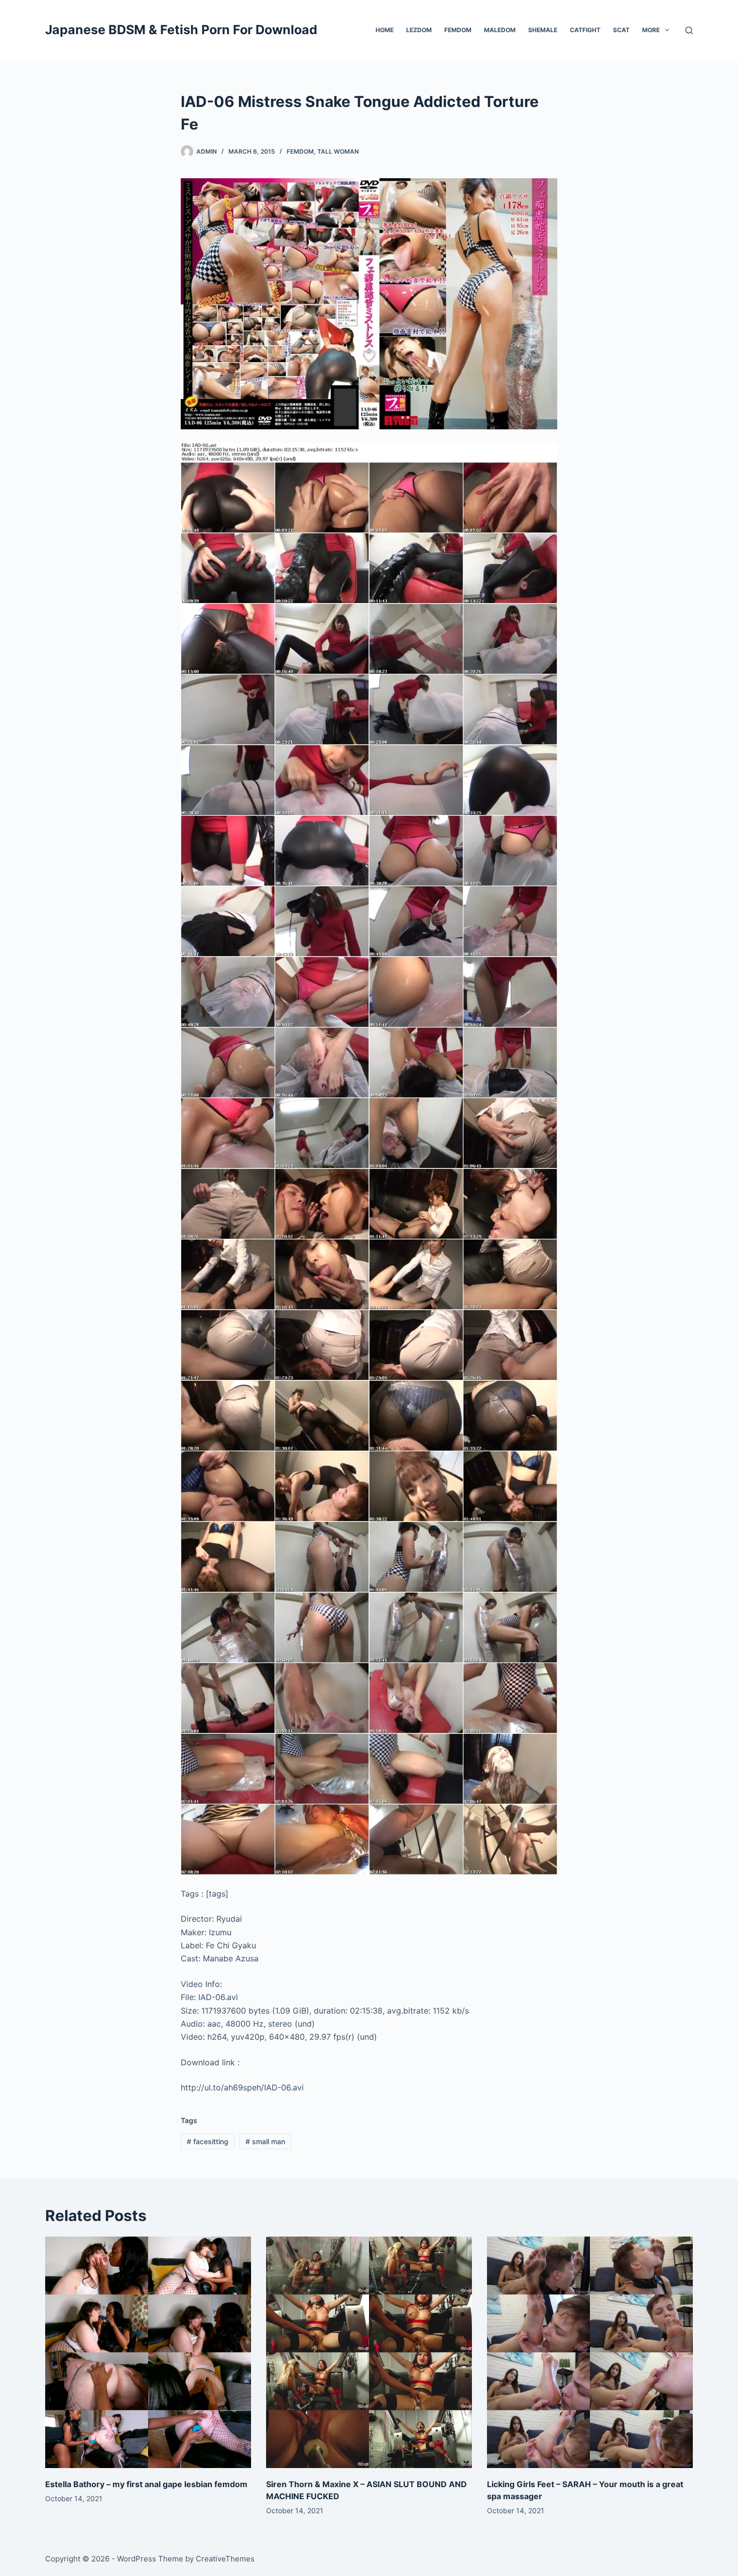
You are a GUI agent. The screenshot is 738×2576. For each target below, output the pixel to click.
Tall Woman (338, 151)
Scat (621, 30)
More (651, 30)
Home (385, 30)
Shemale (543, 30)
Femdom (458, 30)
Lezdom (419, 30)
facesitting (208, 2141)
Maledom (500, 30)
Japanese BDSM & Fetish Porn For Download (181, 30)
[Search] (689, 30)
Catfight (585, 30)
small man (265, 2141)
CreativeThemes (225, 2559)
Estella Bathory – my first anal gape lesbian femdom (146, 2484)
